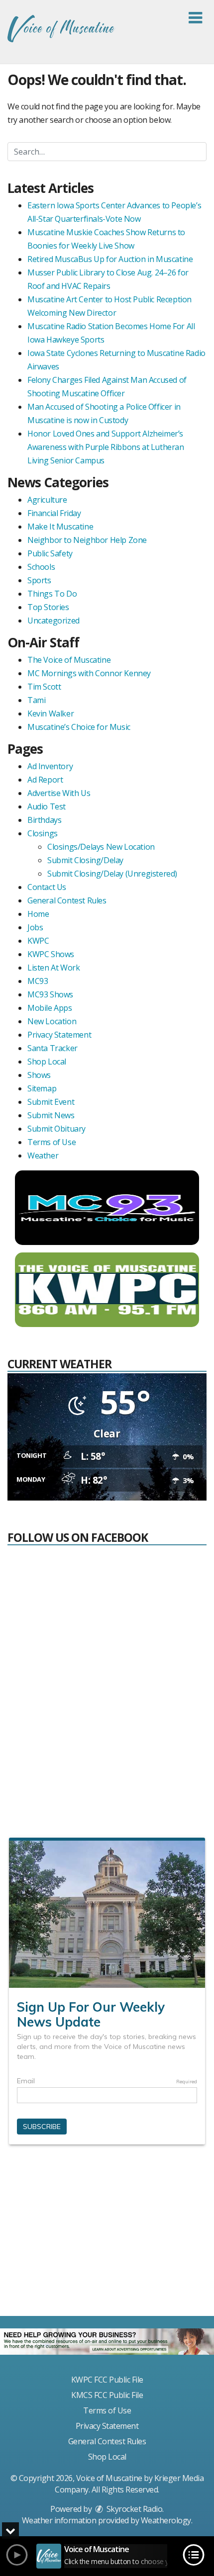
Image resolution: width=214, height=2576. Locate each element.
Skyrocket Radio (133, 2509)
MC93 (38, 981)
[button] (195, 18)
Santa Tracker (53, 1048)
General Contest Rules (67, 900)
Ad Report (45, 780)
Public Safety (50, 553)
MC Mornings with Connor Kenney (89, 673)
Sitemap (42, 1088)
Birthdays (44, 820)
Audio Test (47, 806)
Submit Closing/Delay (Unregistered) (112, 874)
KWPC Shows (51, 954)
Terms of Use (52, 1142)
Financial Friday (54, 513)
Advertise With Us (59, 793)
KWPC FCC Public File (107, 2380)
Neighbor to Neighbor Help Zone (87, 540)
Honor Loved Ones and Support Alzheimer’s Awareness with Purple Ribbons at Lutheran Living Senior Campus (106, 447)
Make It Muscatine (60, 527)
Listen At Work (53, 968)
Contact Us (47, 887)
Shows (39, 1075)
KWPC (38, 941)
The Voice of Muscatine (69, 660)
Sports (39, 580)
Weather (43, 1155)
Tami (36, 700)
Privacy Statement (59, 1035)
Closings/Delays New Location (101, 847)
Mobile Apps (50, 1008)
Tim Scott (44, 687)
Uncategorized (53, 621)
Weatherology (166, 2520)
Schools (41, 567)
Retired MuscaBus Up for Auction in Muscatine (110, 259)
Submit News (51, 1115)
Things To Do (52, 594)
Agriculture (47, 500)
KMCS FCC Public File (107, 2395)
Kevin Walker (51, 713)
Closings (43, 833)
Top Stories (48, 607)
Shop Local (47, 1062)
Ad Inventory (50, 766)
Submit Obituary (56, 1129)
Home (38, 914)
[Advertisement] (107, 2234)
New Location (52, 1021)
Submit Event (51, 1102)
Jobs (35, 927)
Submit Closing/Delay (85, 860)
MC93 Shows (50, 994)
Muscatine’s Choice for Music (79, 727)
